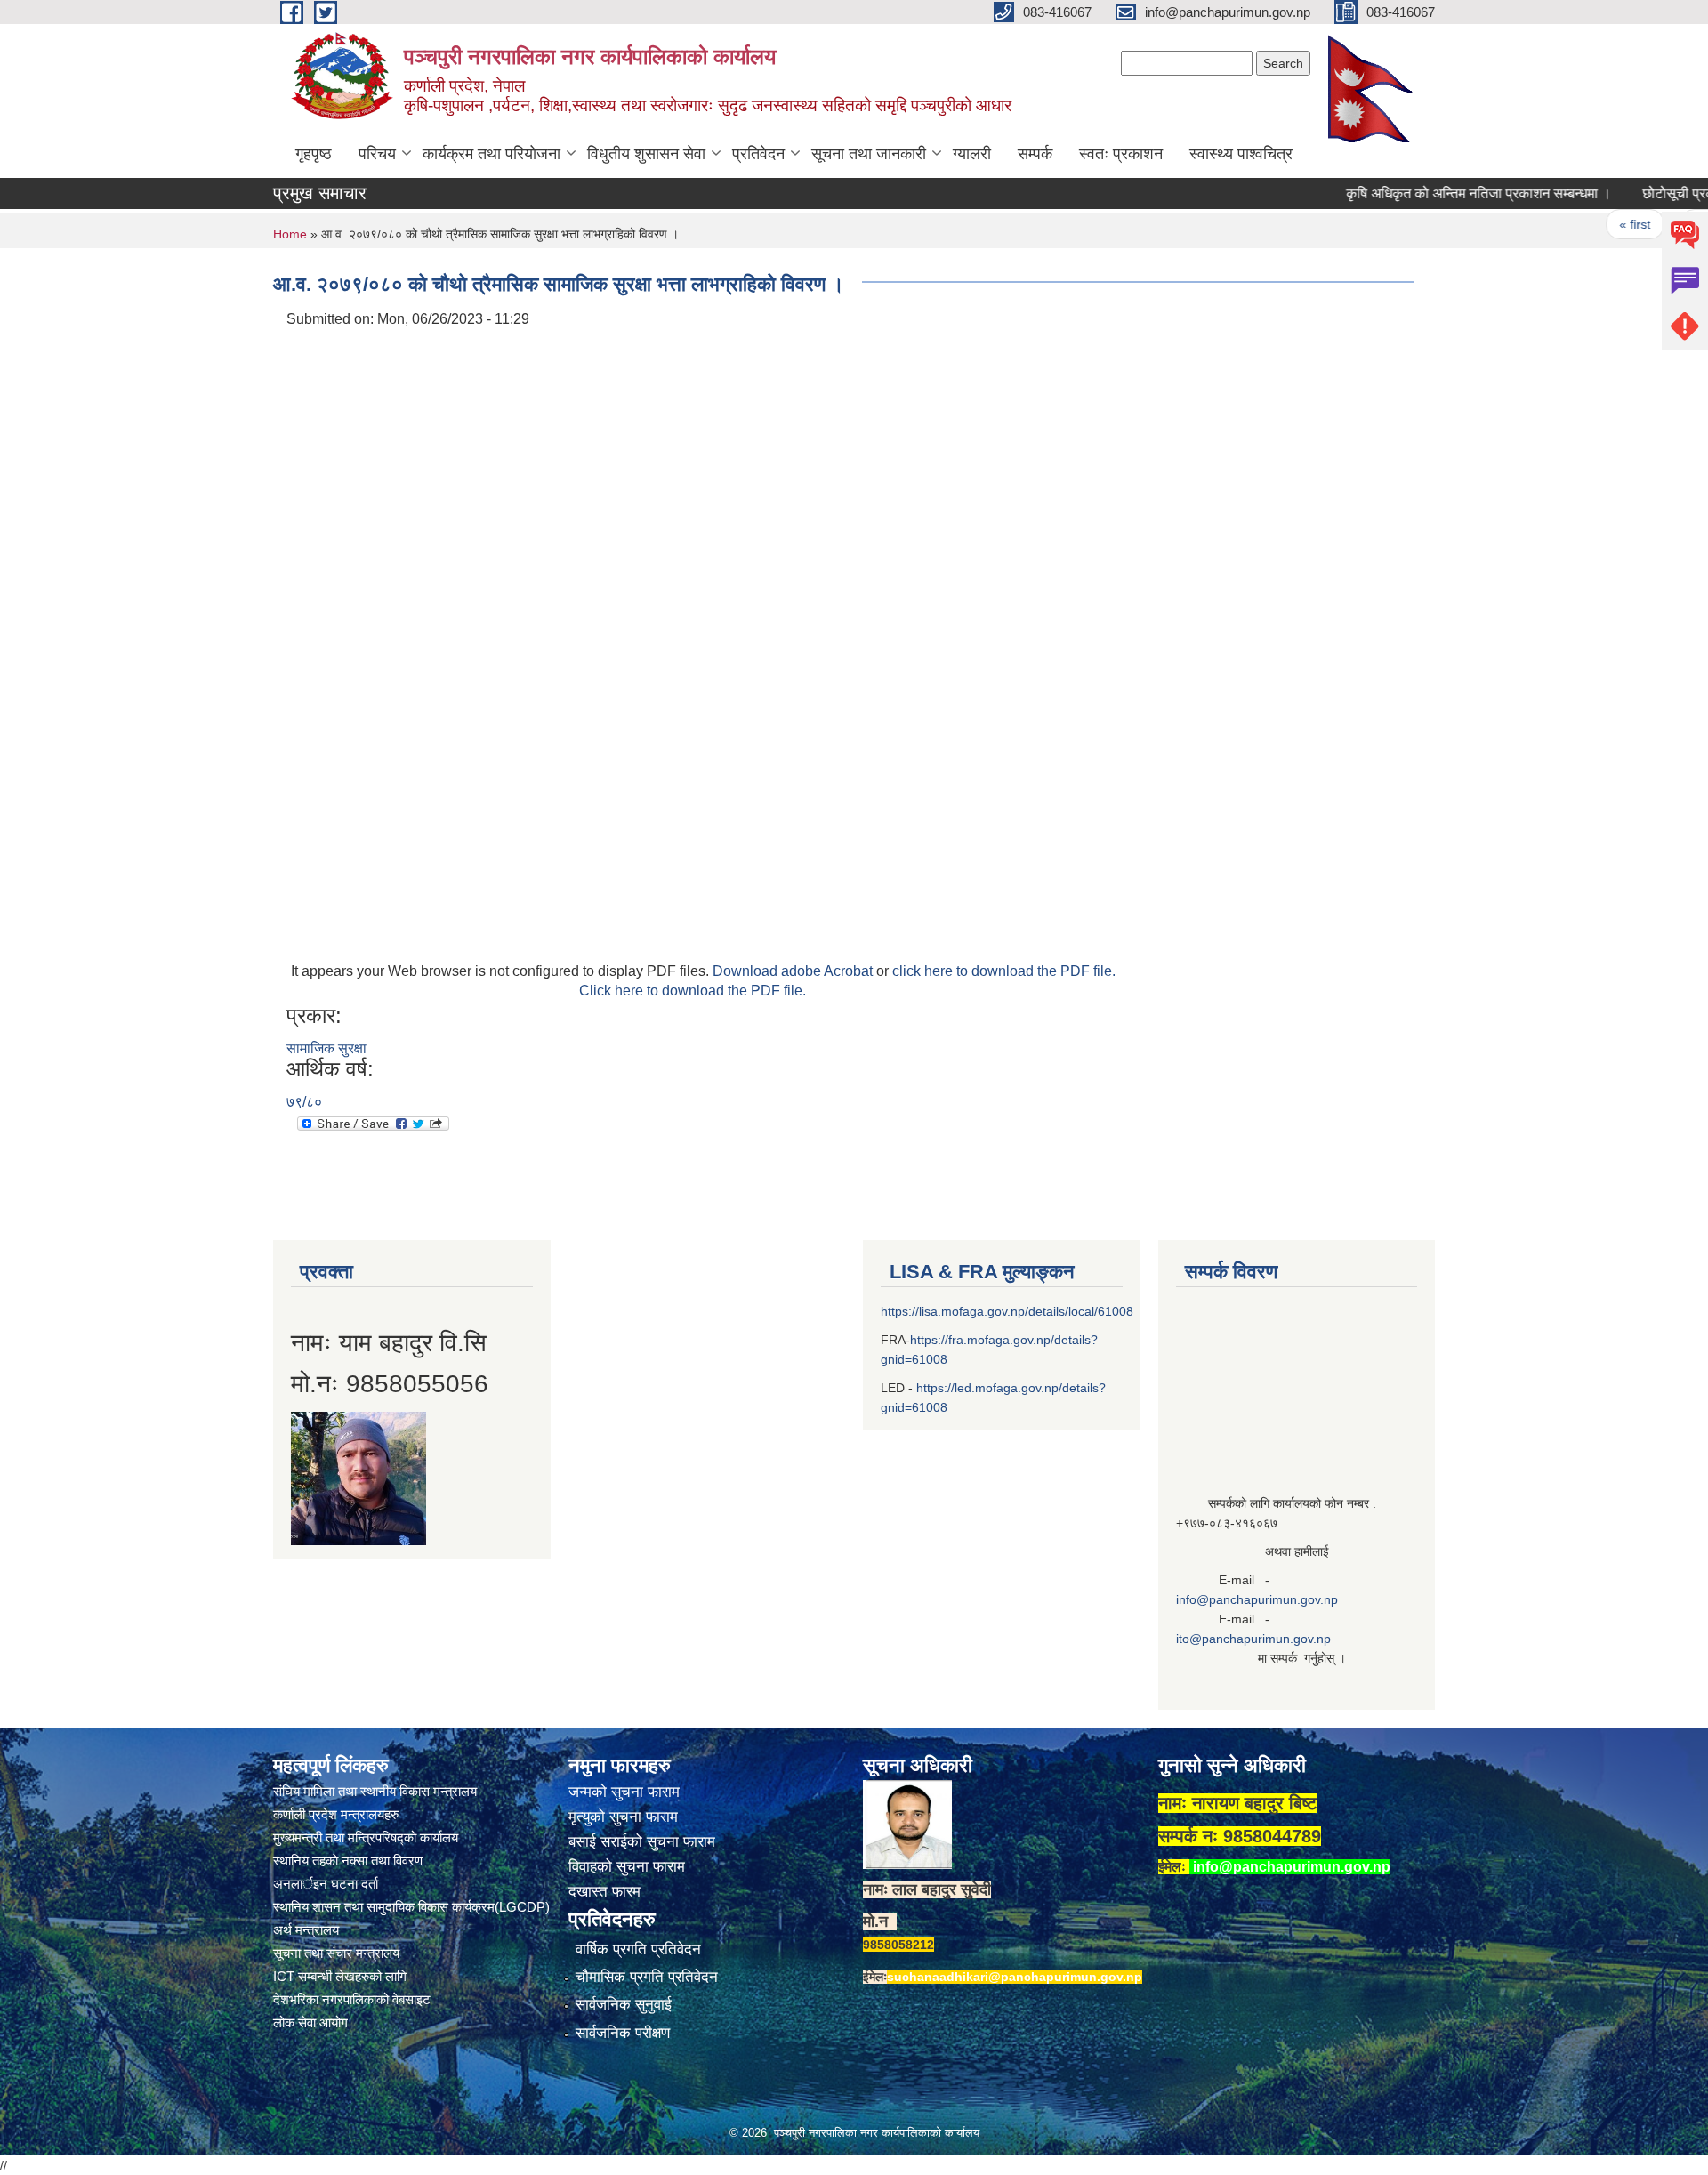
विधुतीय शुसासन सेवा (646, 154)
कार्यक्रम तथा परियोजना (491, 154)
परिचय (377, 154)
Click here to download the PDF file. (693, 991)
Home (290, 234)
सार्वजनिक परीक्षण (623, 2033)
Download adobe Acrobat (794, 971)
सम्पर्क (1035, 154)
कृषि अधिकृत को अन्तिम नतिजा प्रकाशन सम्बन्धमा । (1438, 193)
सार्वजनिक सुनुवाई (624, 2005)
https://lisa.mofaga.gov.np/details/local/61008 (1007, 1311)
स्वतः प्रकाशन (1121, 154)
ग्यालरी (972, 154)
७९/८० (304, 1102)
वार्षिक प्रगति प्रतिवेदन (638, 1949)
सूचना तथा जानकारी (869, 154)
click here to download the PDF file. (1004, 971)
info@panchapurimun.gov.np (1257, 1599)
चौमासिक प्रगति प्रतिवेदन (647, 1977)
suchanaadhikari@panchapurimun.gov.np (1015, 1977)
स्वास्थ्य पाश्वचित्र (1241, 154)
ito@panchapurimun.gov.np (1253, 1639)
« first (1594, 224)
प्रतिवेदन (758, 154)
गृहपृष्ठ (314, 154)
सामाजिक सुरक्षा (326, 1048)
